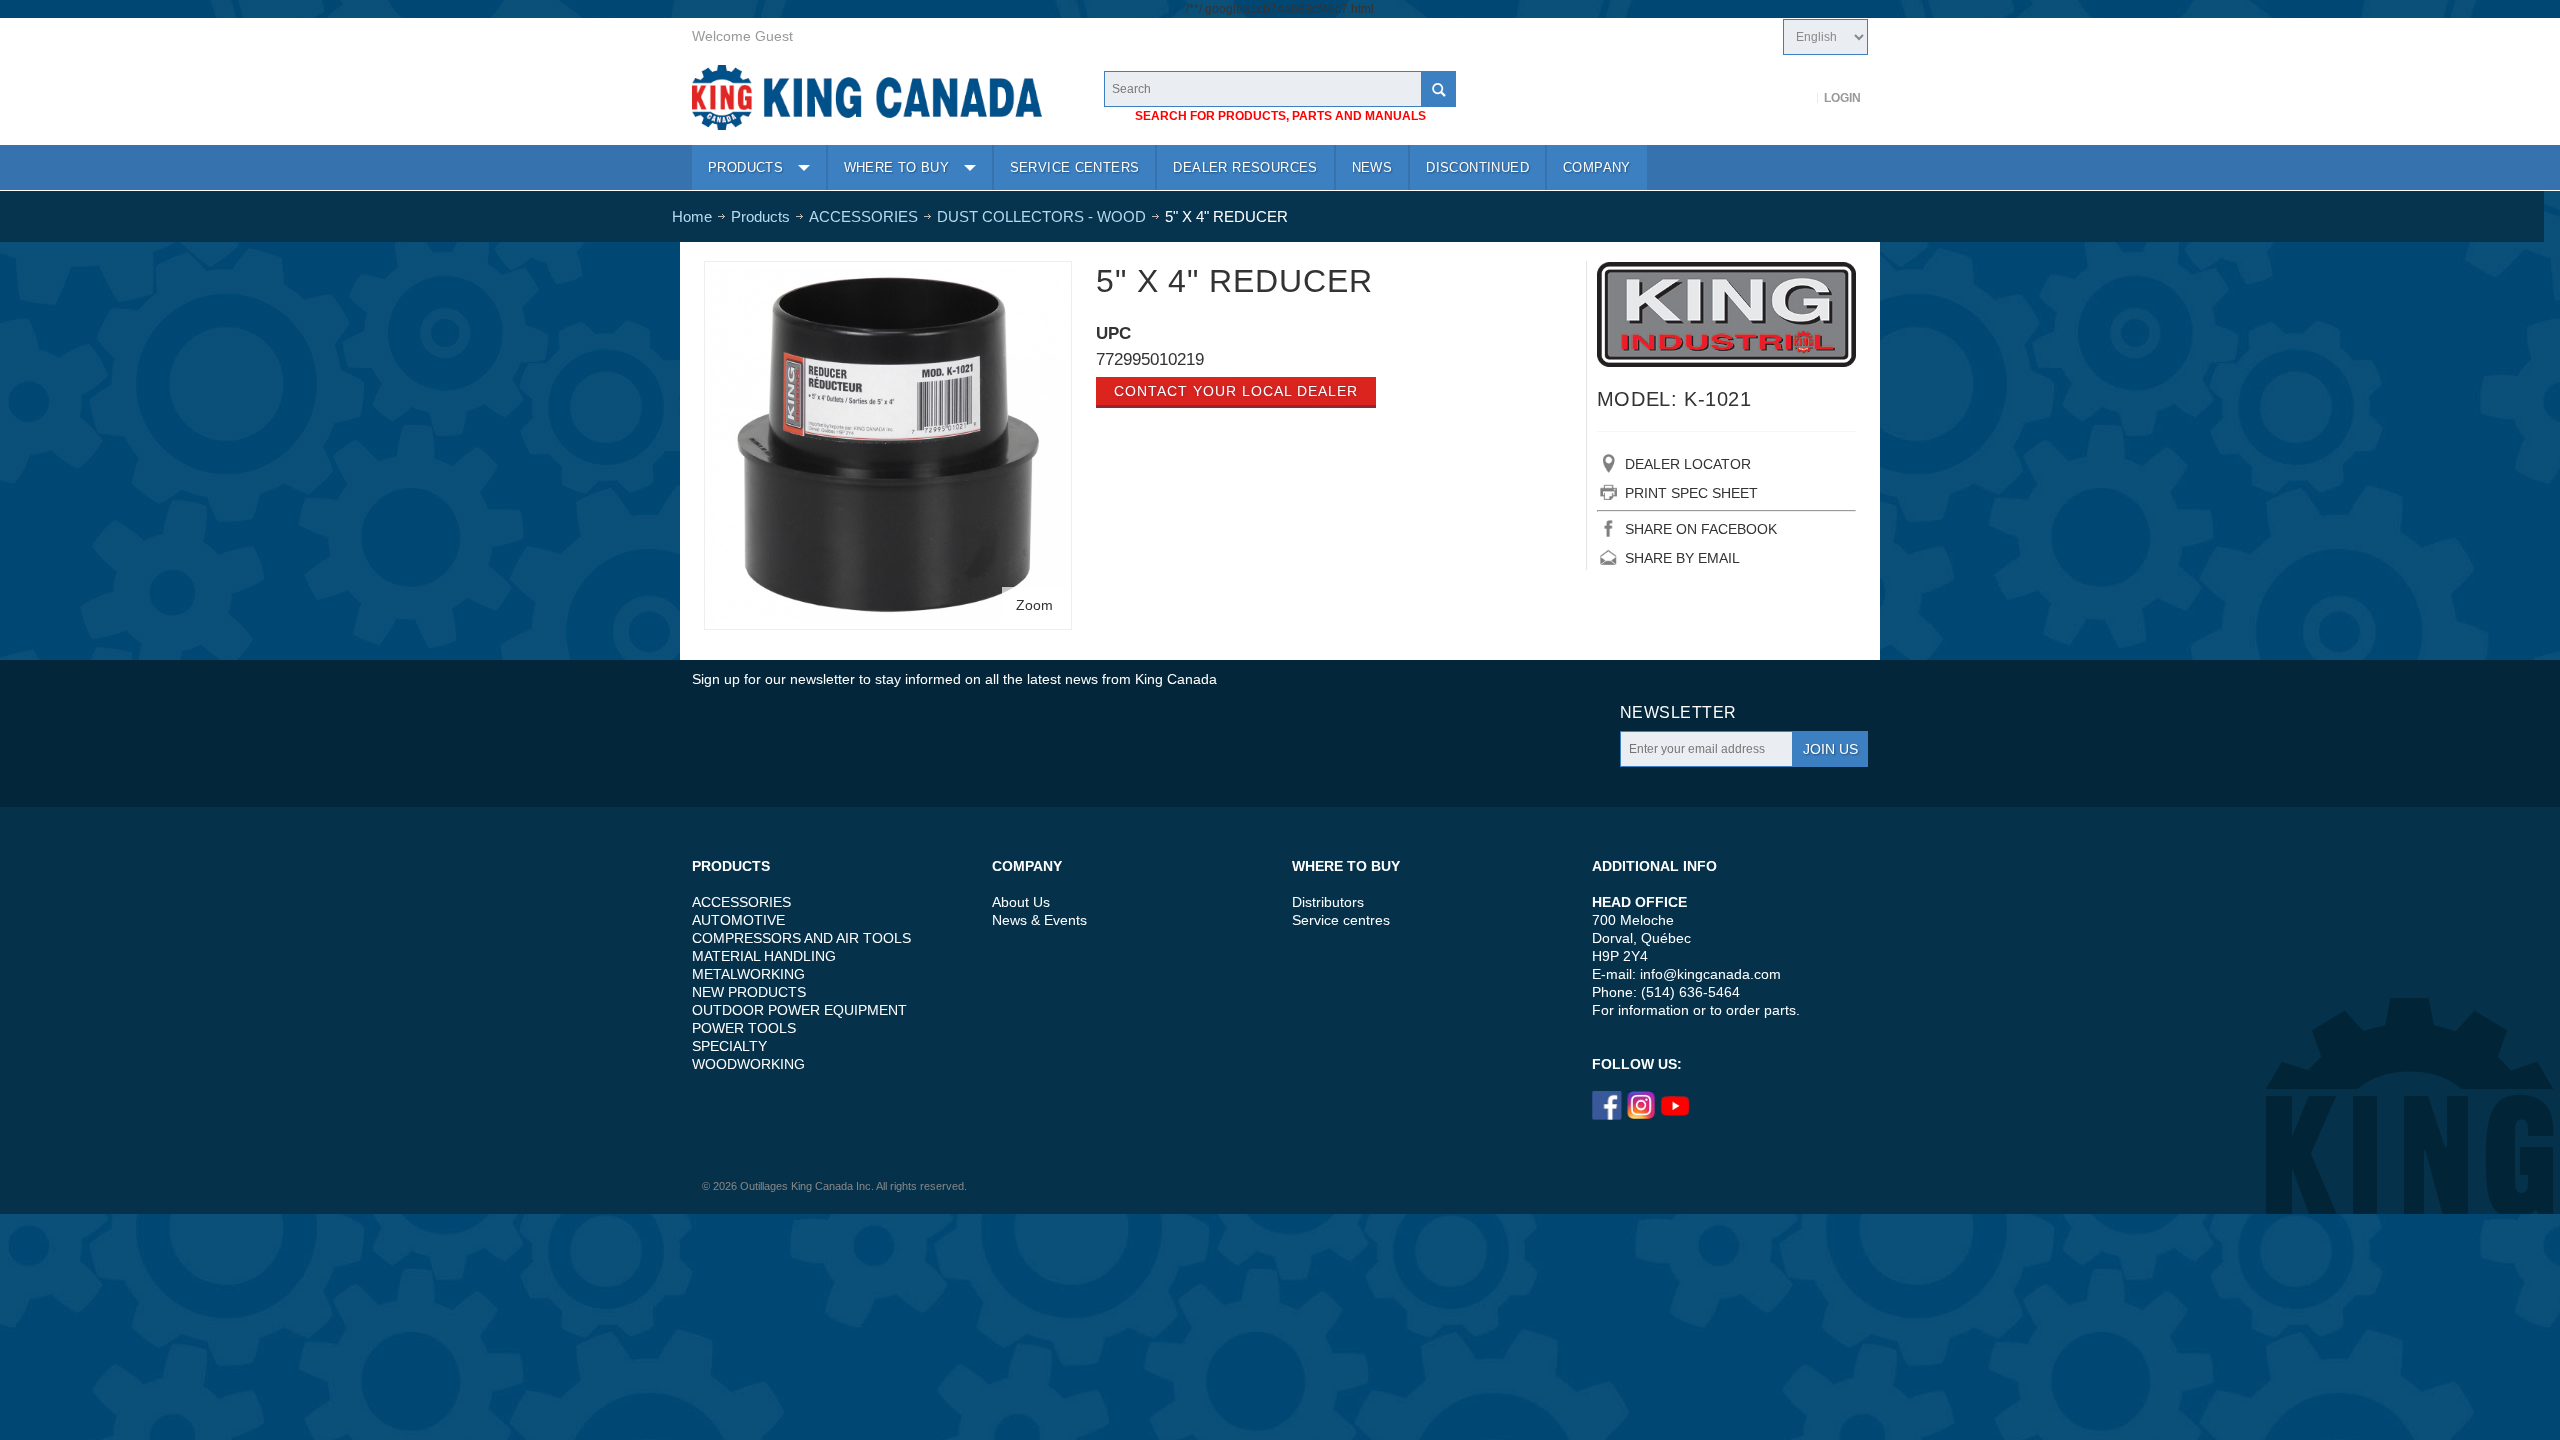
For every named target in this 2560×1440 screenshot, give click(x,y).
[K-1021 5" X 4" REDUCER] (888, 276)
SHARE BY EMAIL (1682, 558)
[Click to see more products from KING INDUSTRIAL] (1726, 314)
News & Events (1039, 920)
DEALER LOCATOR (1688, 464)
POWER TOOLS (744, 1028)
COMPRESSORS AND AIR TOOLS (801, 938)
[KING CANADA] (867, 97)
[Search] (1438, 89)
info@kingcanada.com (1710, 974)
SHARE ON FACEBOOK (1701, 529)
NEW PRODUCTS (749, 992)
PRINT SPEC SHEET (1691, 493)
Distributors (1328, 902)
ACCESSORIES (741, 902)
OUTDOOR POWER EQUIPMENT (799, 1010)
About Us (1021, 902)
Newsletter (1678, 712)
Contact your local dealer (1236, 391)
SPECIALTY (729, 1046)
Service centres (1341, 920)
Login (1842, 98)
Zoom (1034, 605)
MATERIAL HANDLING (764, 956)
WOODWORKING (748, 1064)
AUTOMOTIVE (738, 920)
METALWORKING (748, 974)
